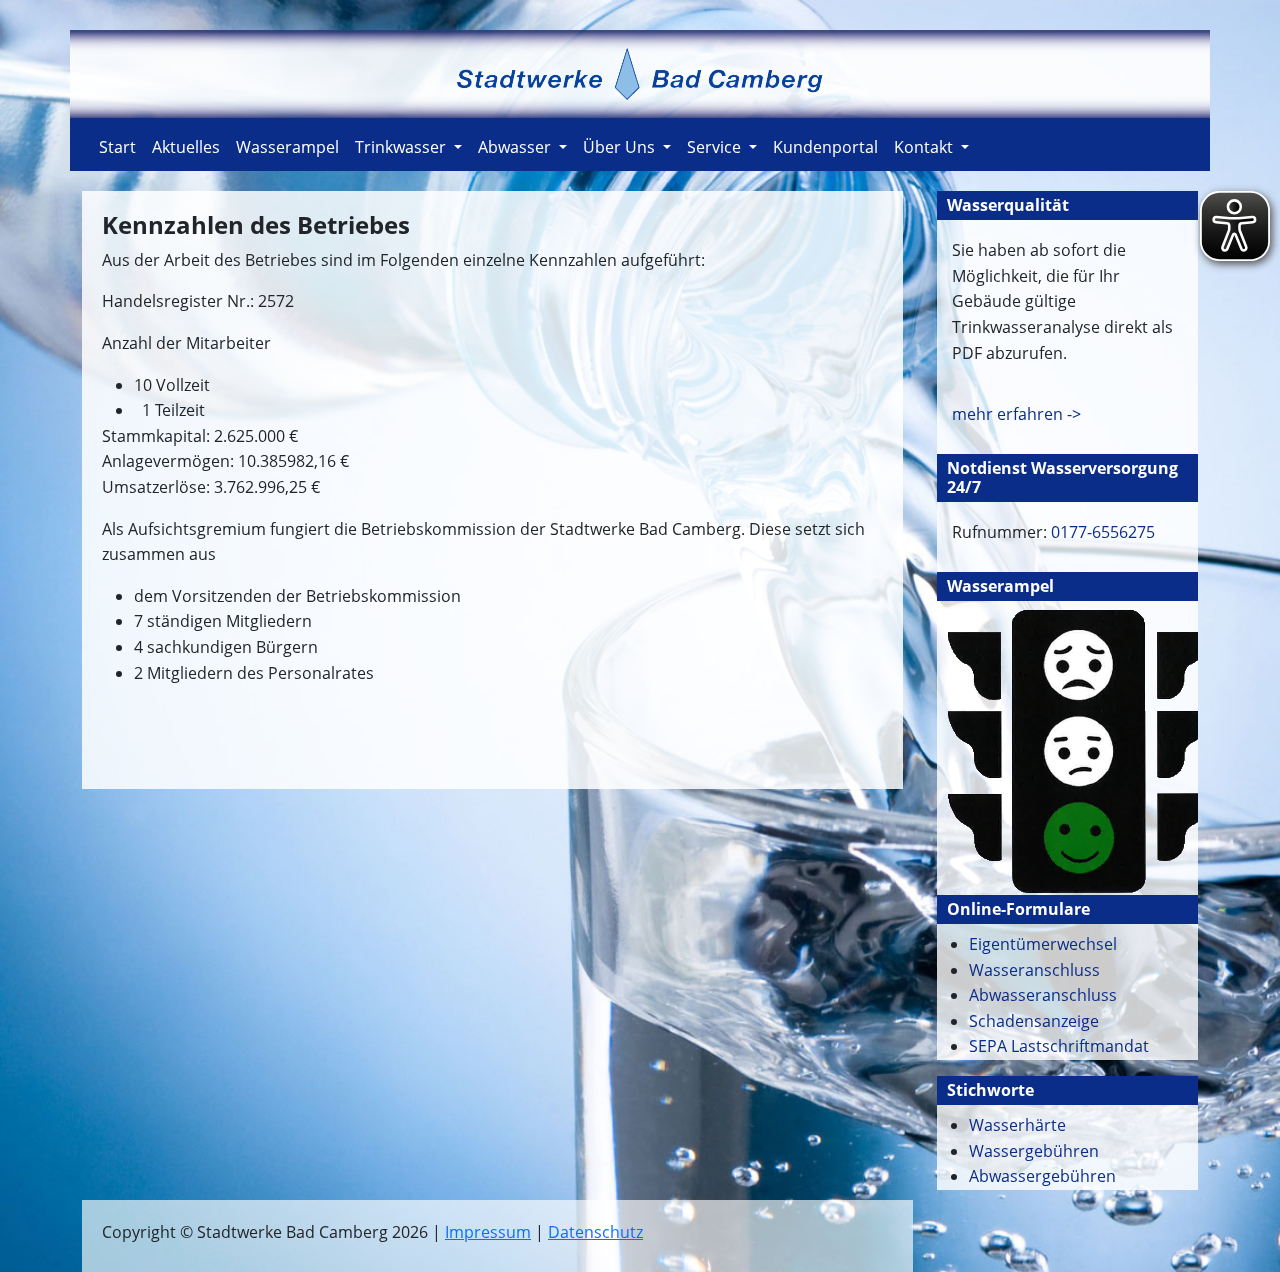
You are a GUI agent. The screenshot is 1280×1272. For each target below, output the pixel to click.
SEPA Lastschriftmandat (1059, 1046)
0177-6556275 (1101, 532)
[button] (408, 144)
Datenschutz (595, 1232)
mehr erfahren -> (1016, 414)
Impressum (488, 1232)
